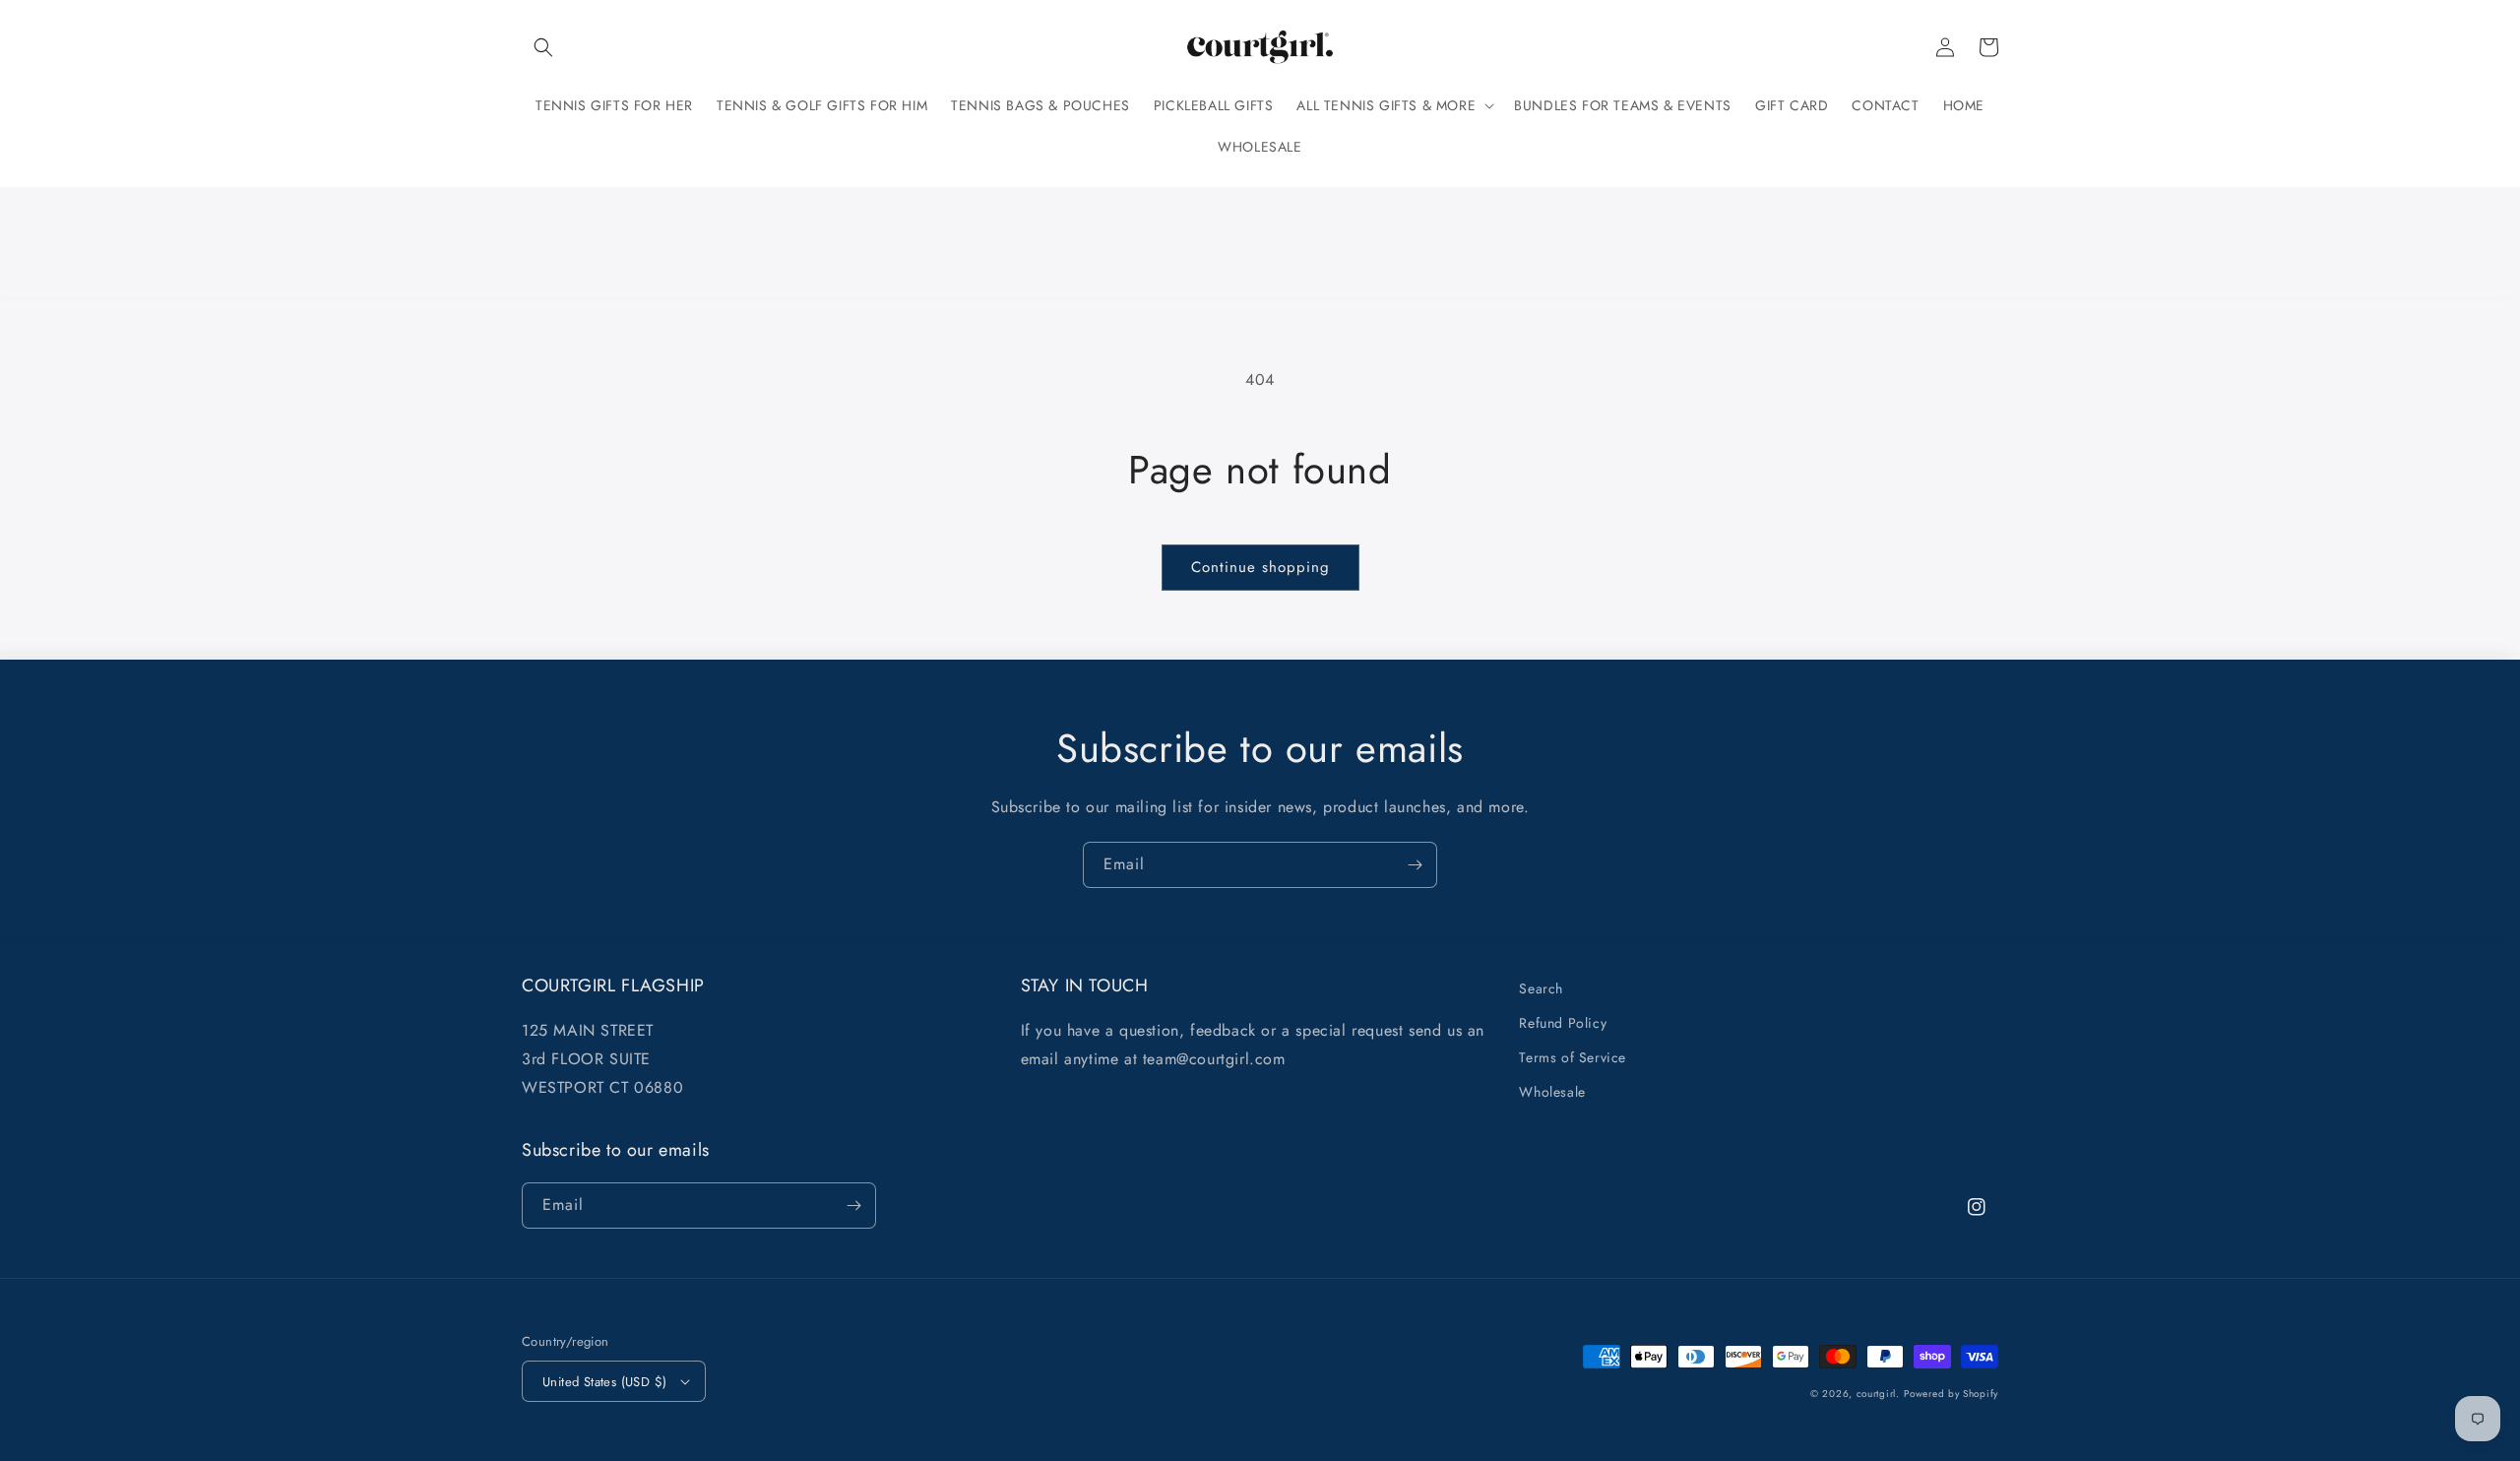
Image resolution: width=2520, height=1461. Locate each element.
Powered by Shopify (1951, 1394)
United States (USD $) (604, 1382)
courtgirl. (1878, 1394)
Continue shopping (1260, 567)
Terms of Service (1573, 1057)
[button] (543, 47)
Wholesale (1552, 1092)
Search (1541, 988)
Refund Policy (1563, 1023)
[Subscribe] (1415, 865)
